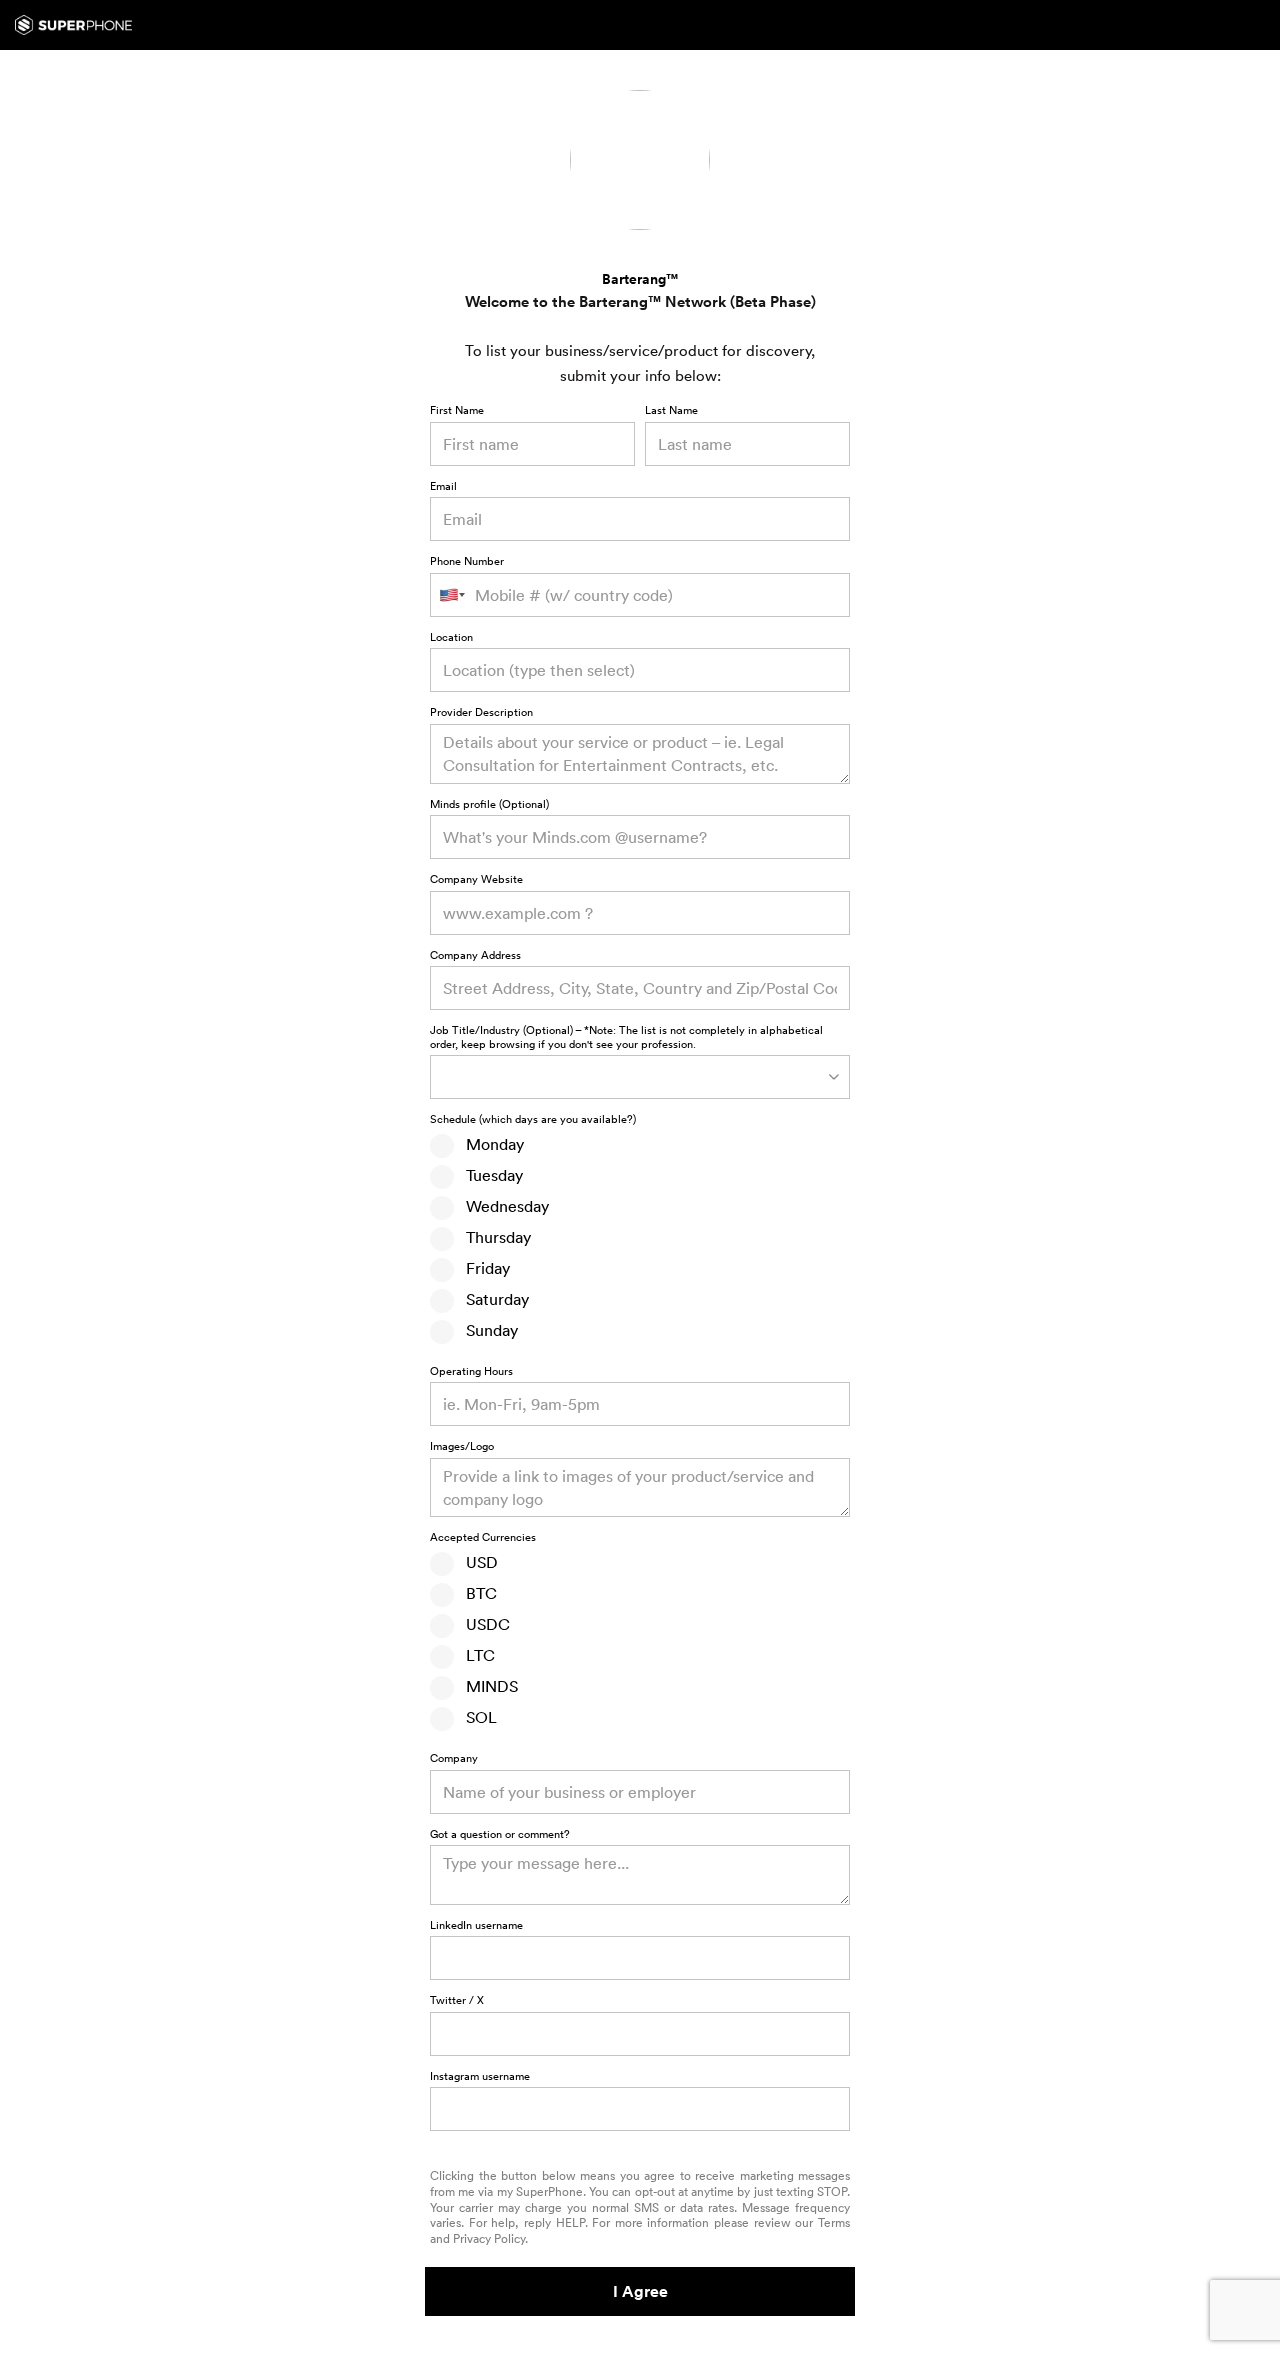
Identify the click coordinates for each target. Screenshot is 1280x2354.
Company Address (475, 956)
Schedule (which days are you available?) (533, 1120)
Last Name (671, 411)
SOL (475, 1717)
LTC (474, 1655)
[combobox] (640, 670)
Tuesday (488, 1175)
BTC (475, 1593)
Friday (482, 1268)
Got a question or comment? (500, 1835)
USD (476, 1562)
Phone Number (467, 562)
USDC (482, 1624)
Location (451, 638)
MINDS (486, 1686)
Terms (834, 2222)
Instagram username (480, 2077)
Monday (489, 1144)
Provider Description (481, 713)
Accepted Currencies (483, 1538)
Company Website (476, 880)
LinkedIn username (476, 1926)
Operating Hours (471, 1372)
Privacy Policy (489, 2238)
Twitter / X (457, 2001)
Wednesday (501, 1206)
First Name (457, 411)
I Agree (640, 2291)
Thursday (492, 1237)
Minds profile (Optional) (489, 805)
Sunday (486, 1330)
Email (443, 487)
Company (454, 1759)
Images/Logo (462, 1447)
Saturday (491, 1299)
